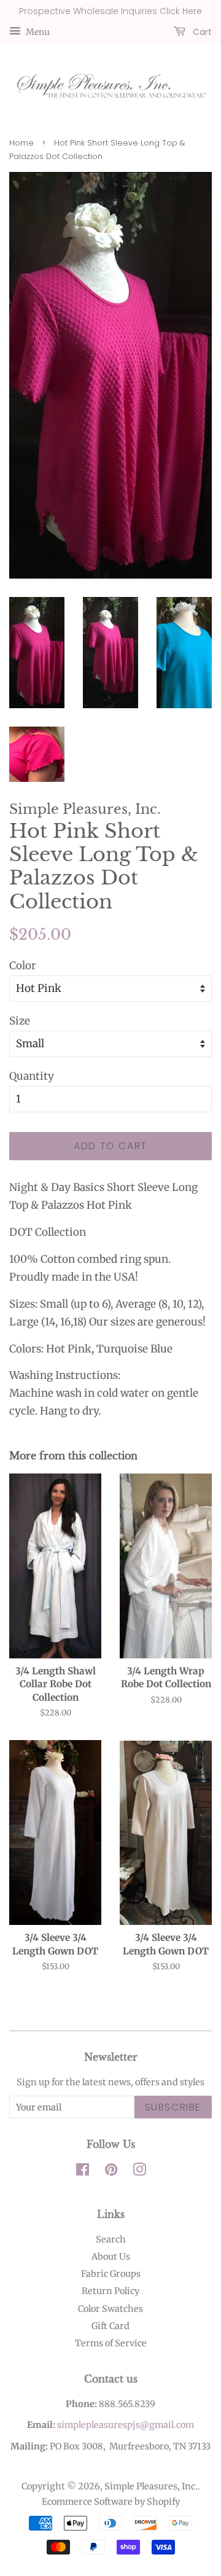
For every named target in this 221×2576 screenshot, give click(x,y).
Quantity (32, 1076)
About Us (111, 2257)
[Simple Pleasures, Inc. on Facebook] (83, 2172)
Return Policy (110, 2291)
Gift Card (110, 2326)
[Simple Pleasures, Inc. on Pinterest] (111, 2172)
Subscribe (173, 2107)
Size (20, 1021)
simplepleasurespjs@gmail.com (126, 2425)
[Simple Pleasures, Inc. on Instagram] (139, 2172)
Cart (201, 31)
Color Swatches (110, 2309)
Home (21, 143)
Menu (37, 31)
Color (23, 966)
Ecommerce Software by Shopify (111, 2502)
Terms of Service (111, 2343)
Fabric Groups (111, 2274)
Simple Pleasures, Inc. (151, 2486)
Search (111, 2239)
